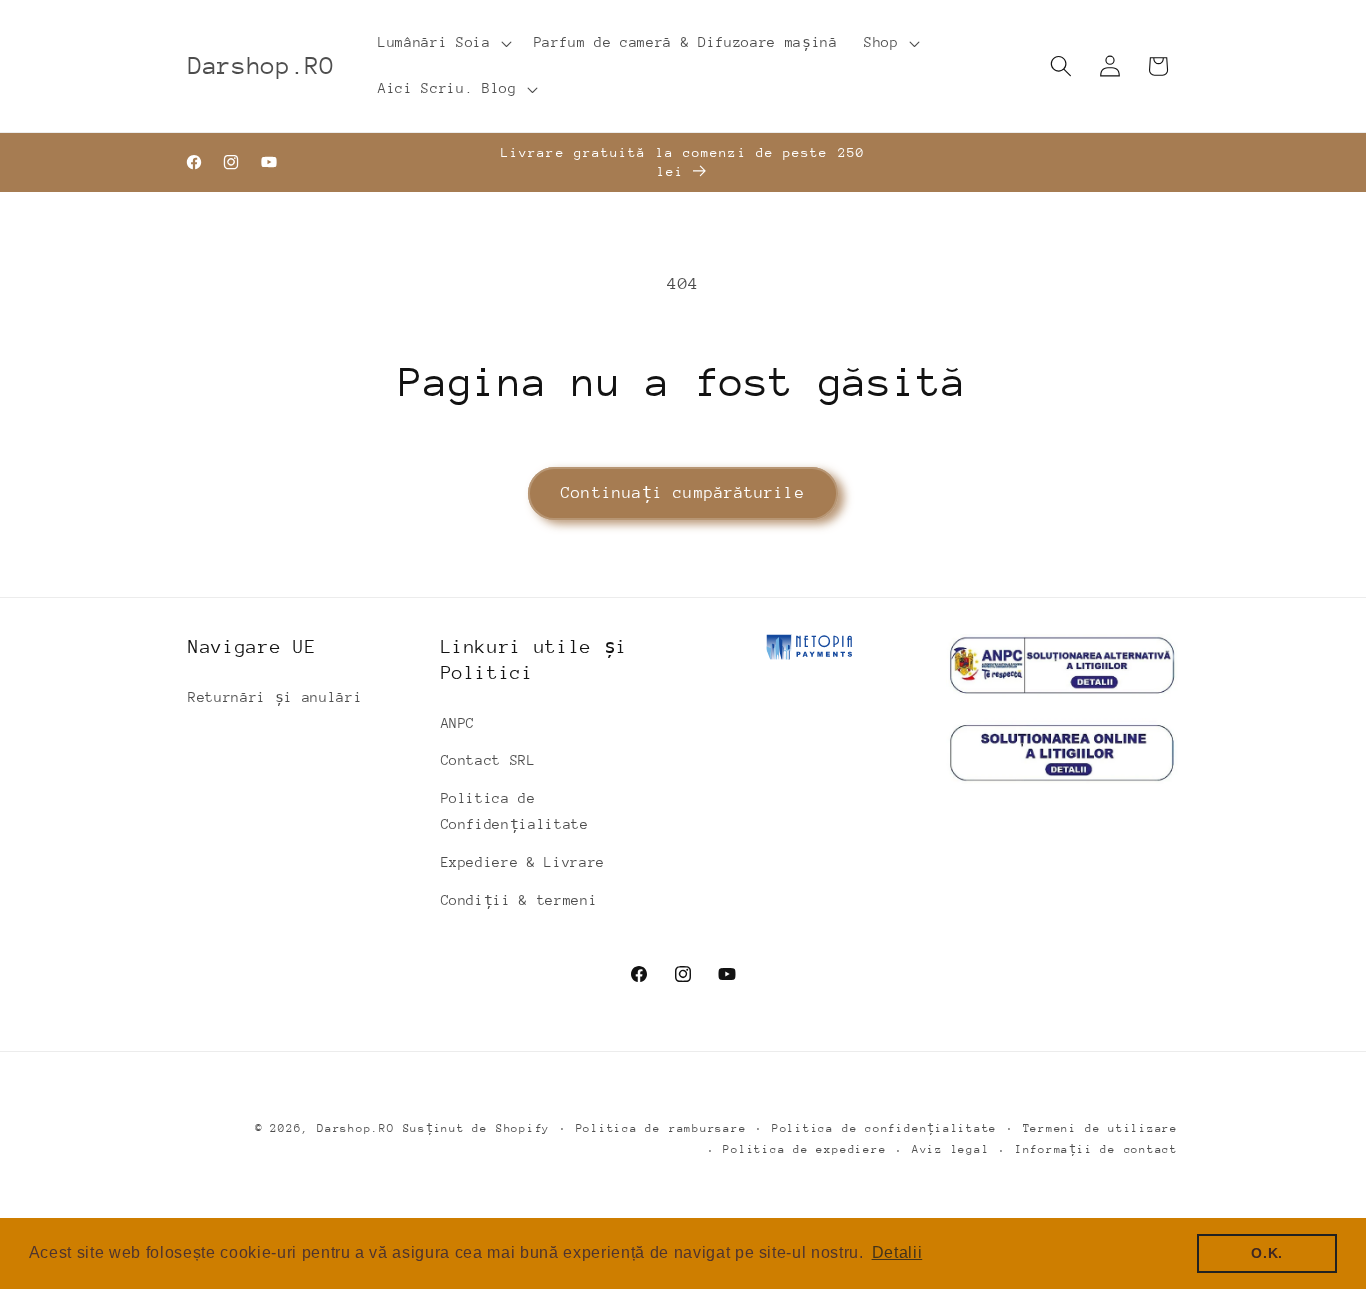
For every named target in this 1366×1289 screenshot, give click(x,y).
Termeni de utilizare (1100, 1128)
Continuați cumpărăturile (682, 493)
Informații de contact (1096, 1149)
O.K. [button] (1267, 1253)
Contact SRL (488, 760)
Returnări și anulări (275, 697)
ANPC (458, 723)
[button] (442, 43)
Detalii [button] (897, 1252)
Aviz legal (951, 1149)
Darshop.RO (356, 1128)
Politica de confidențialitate (884, 1128)
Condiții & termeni (519, 900)
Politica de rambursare (661, 1128)
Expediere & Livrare (523, 862)
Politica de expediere (804, 1149)
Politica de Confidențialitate (515, 811)
